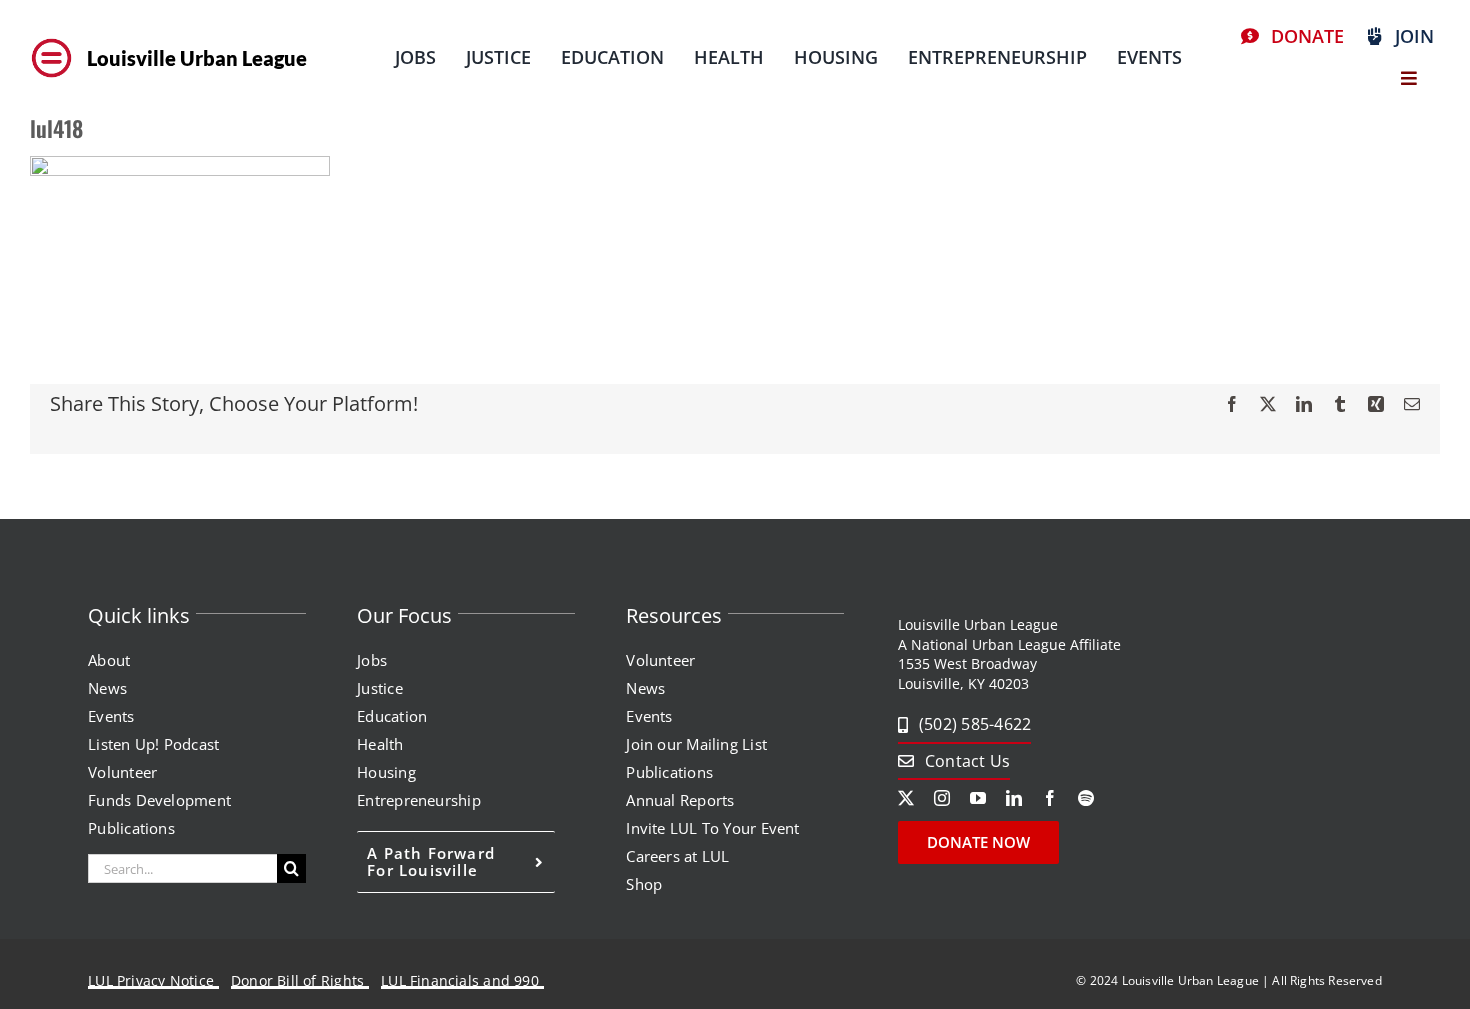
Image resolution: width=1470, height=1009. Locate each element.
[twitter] (906, 798)
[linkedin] (1014, 798)
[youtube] (978, 798)
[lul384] (51, 39)
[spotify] (1086, 798)
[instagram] (942, 798)
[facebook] (1050, 798)
